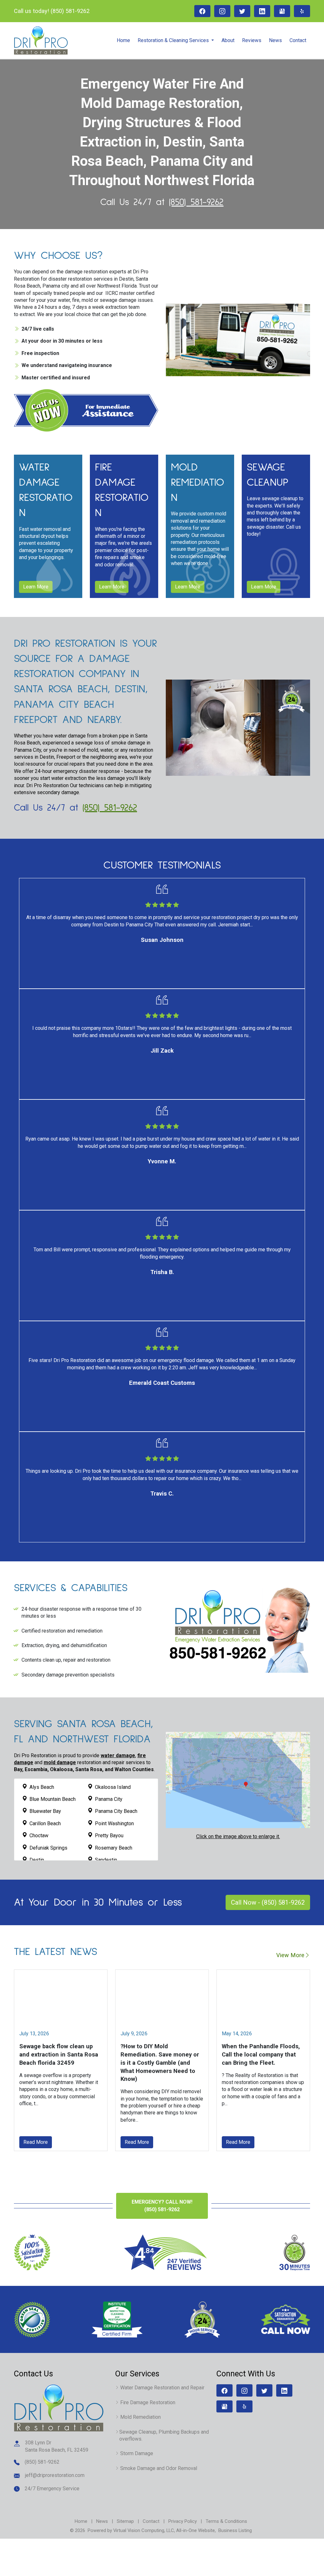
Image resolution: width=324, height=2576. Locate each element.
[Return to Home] (59, 2408)
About (228, 40)
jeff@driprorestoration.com (55, 2475)
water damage (118, 1755)
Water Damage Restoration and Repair (162, 2388)
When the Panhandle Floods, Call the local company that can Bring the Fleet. (261, 2054)
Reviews (252, 40)
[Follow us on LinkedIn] (262, 11)
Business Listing (235, 2530)
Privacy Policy (183, 2521)
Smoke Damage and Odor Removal (159, 2468)
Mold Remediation (140, 2417)
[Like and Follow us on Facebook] (202, 11)
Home (123, 40)
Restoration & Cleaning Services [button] (174, 40)
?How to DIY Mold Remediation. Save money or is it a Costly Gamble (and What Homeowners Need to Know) (160, 2063)
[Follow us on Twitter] (242, 11)
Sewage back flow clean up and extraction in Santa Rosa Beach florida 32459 (59, 2054)
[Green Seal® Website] (32, 2319)
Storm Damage (137, 2453)
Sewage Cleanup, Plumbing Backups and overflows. (164, 2435)
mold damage (60, 1762)
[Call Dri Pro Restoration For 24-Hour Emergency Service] (238, 1629)
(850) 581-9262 (196, 202)
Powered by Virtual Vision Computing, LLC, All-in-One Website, (152, 2530)
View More (290, 1955)
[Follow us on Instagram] (222, 11)
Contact (298, 40)
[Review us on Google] (282, 11)
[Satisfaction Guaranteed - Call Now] (286, 2320)
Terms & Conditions (226, 2521)
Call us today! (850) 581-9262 (52, 11)
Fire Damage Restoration (148, 2402)
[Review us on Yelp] (302, 11)
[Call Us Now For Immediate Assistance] (86, 410)
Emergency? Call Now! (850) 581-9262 (162, 2206)
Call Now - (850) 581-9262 (268, 1902)
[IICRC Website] (118, 2319)
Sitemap (125, 2521)
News (275, 40)
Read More (36, 2142)
